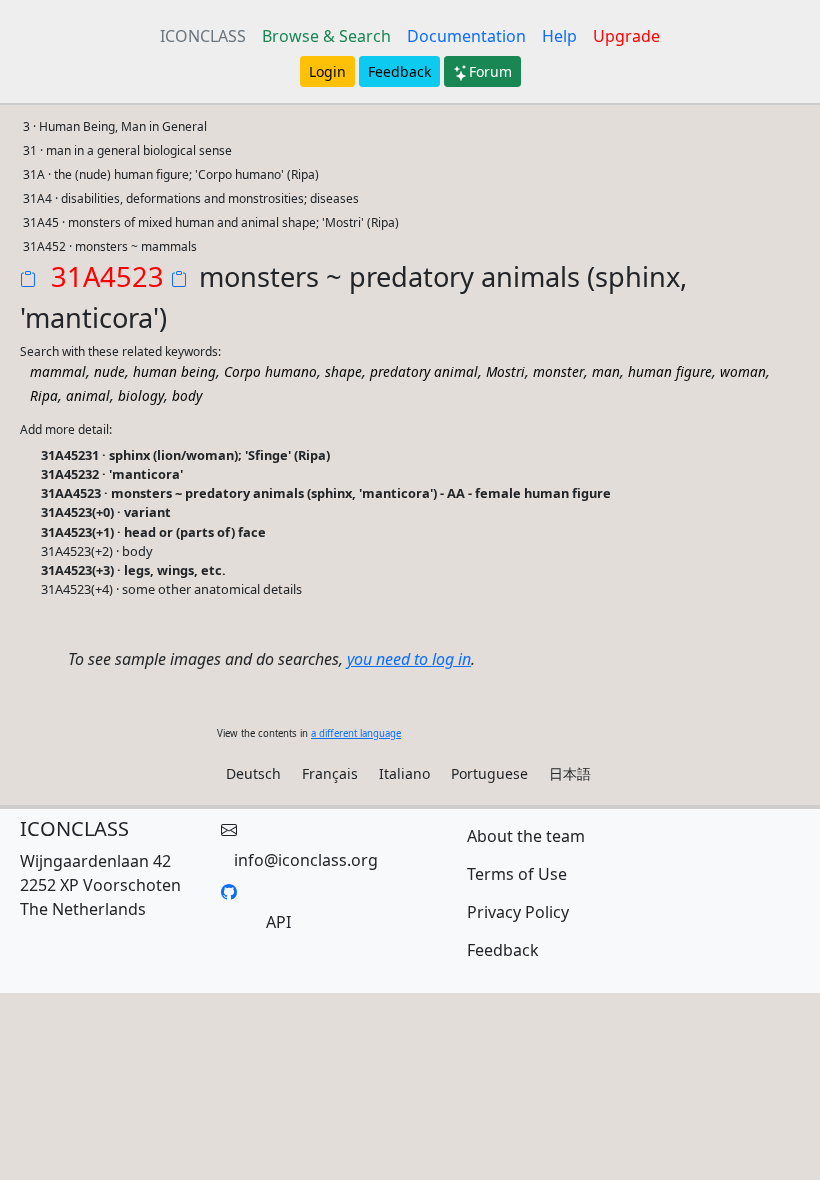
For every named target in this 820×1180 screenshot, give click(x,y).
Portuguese (489, 773)
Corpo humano (270, 371)
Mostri (505, 371)
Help (559, 36)
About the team (526, 836)
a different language (356, 733)
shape (343, 371)
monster (558, 371)
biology (141, 395)
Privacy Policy (518, 912)
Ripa (44, 395)
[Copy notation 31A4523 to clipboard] (32, 281)
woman (743, 371)
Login (327, 71)
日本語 (570, 773)
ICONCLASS (203, 36)
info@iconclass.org (306, 860)
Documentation (466, 36)
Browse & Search (326, 36)
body (187, 395)
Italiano (404, 773)
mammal (58, 371)
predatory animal (424, 371)
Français (330, 773)
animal (88, 395)
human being (174, 371)
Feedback (399, 71)
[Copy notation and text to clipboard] (183, 281)
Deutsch (253, 773)
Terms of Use (517, 874)
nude (109, 371)
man (606, 371)
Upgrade (626, 36)
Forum (490, 71)
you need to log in (409, 659)
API (278, 922)
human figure (670, 371)
